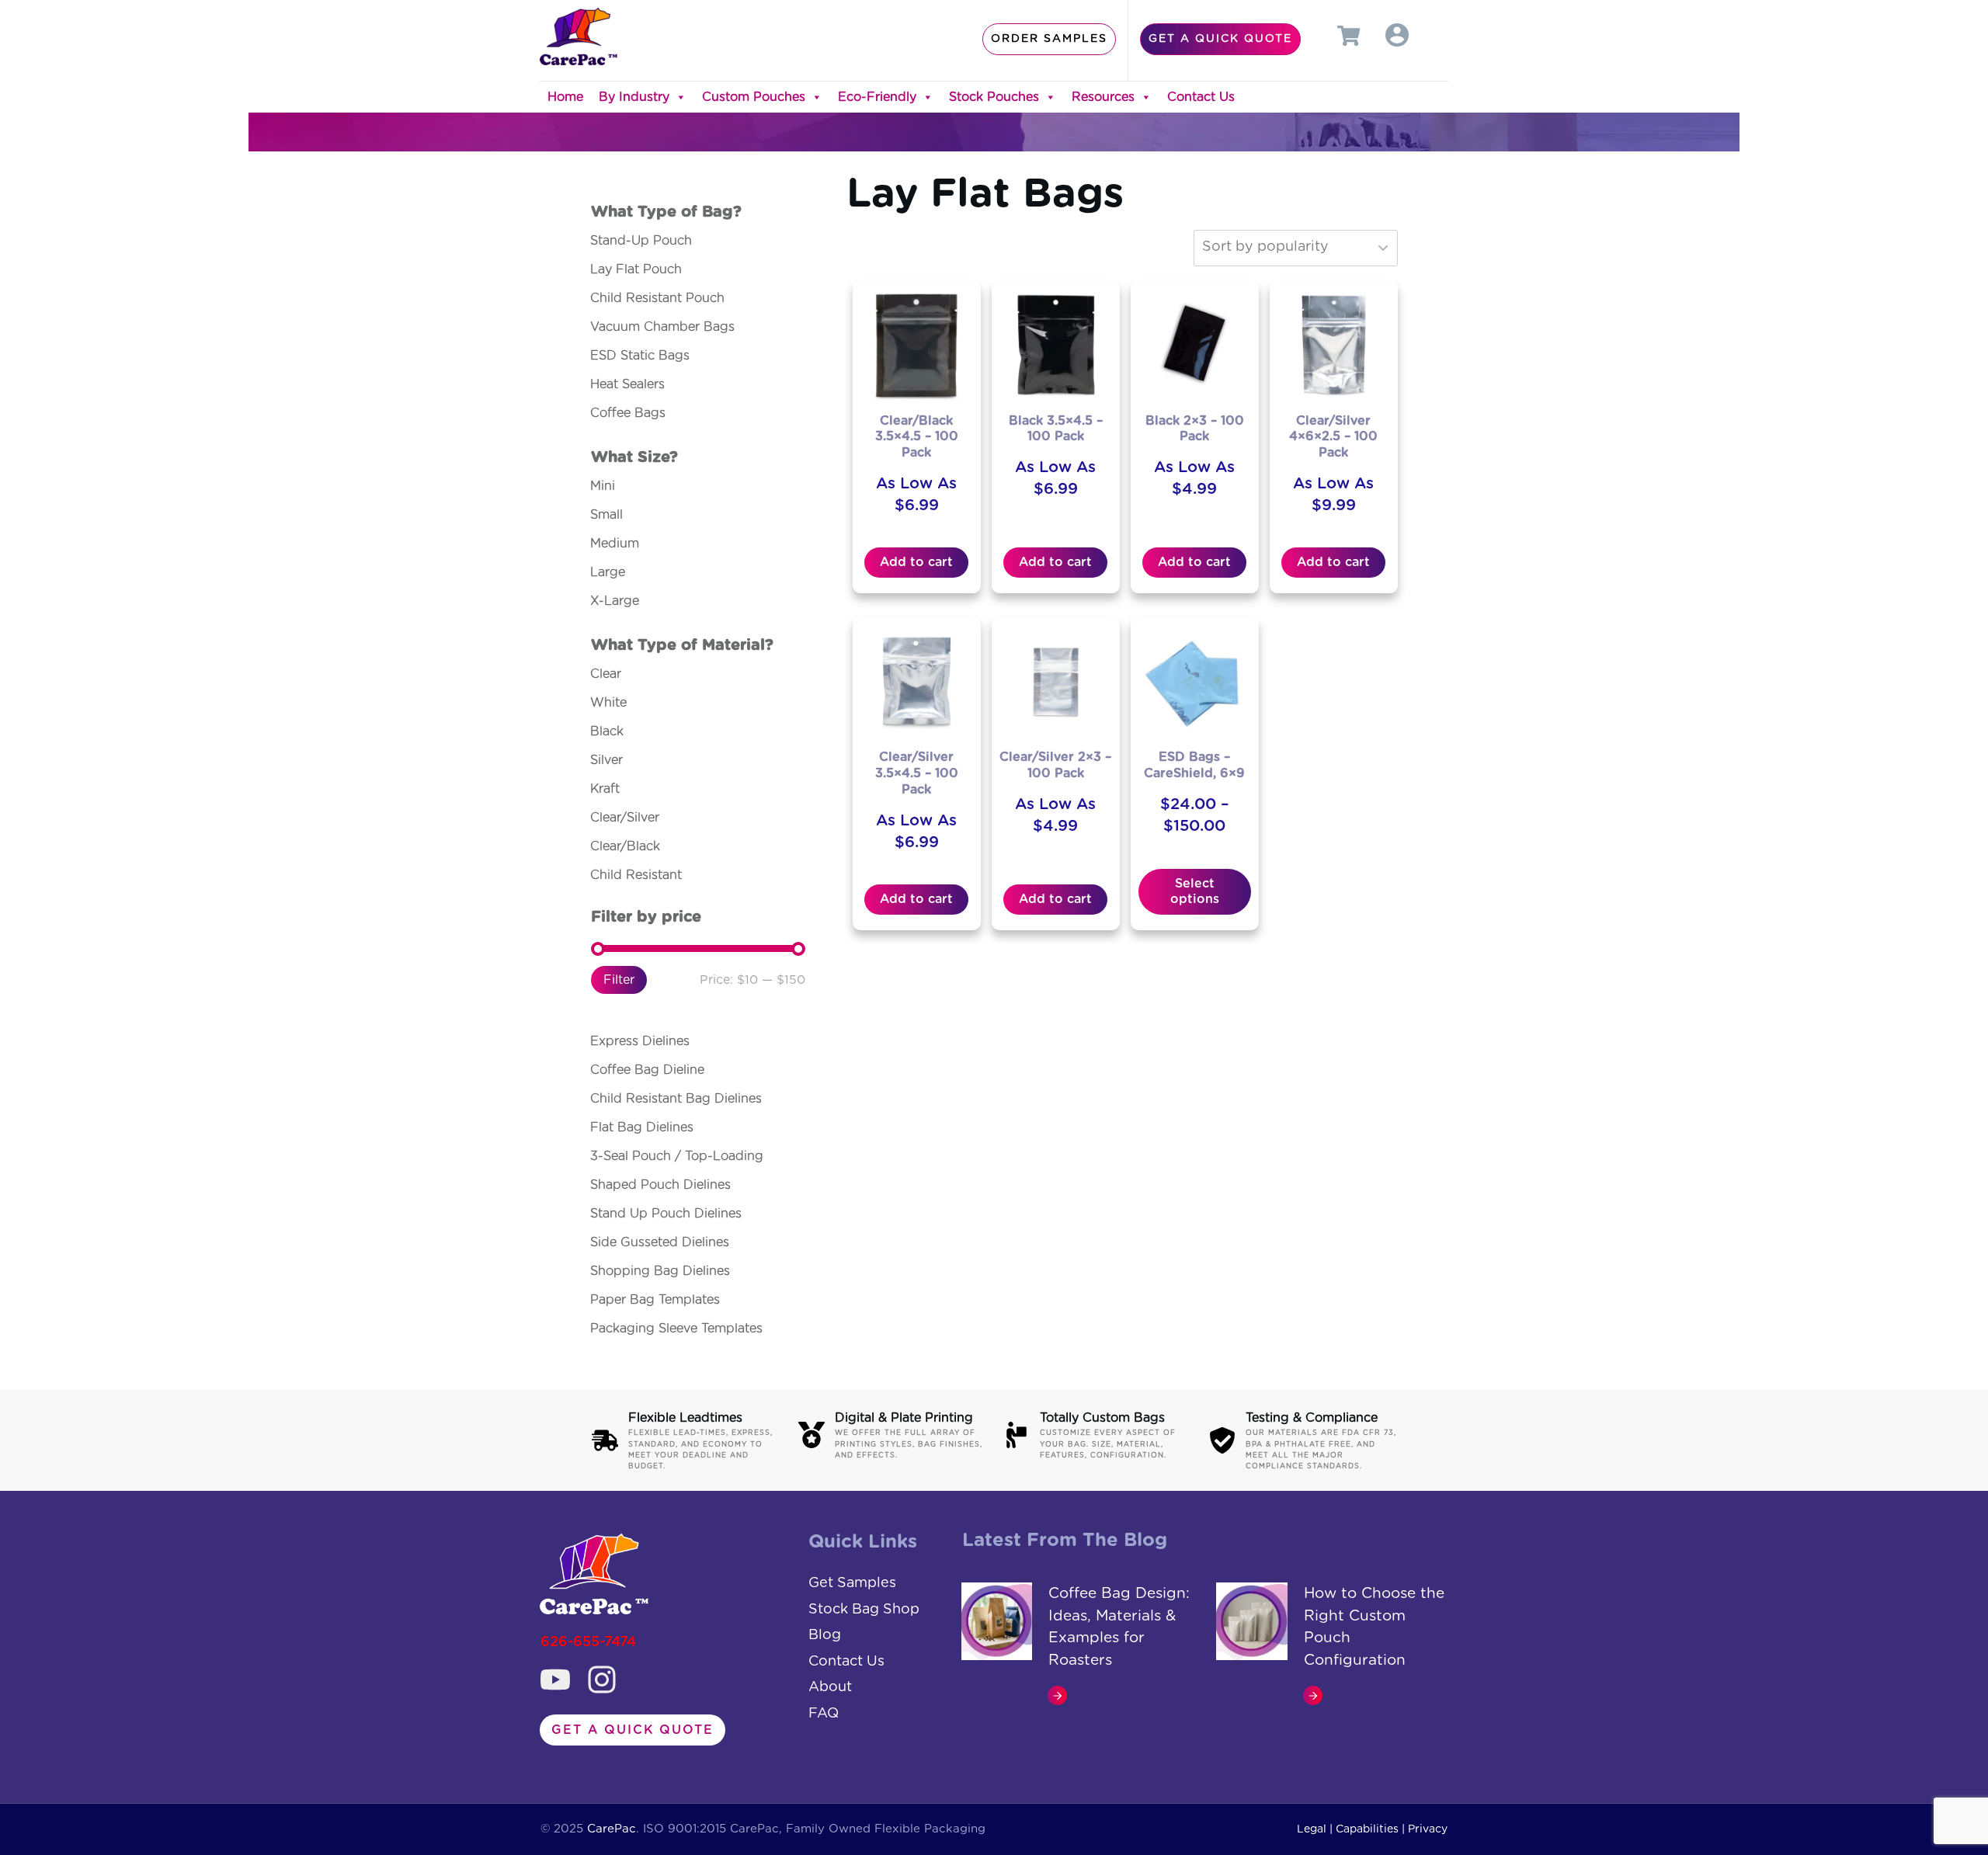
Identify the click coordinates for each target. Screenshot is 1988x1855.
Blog (825, 1635)
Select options (1195, 891)
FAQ (824, 1714)
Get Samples (852, 1583)
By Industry (634, 97)
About (830, 1687)
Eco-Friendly (877, 97)
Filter (619, 980)
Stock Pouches (994, 97)
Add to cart (916, 562)
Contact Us (1201, 97)
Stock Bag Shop (864, 1610)
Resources (1103, 97)
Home (565, 97)
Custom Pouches (754, 97)
